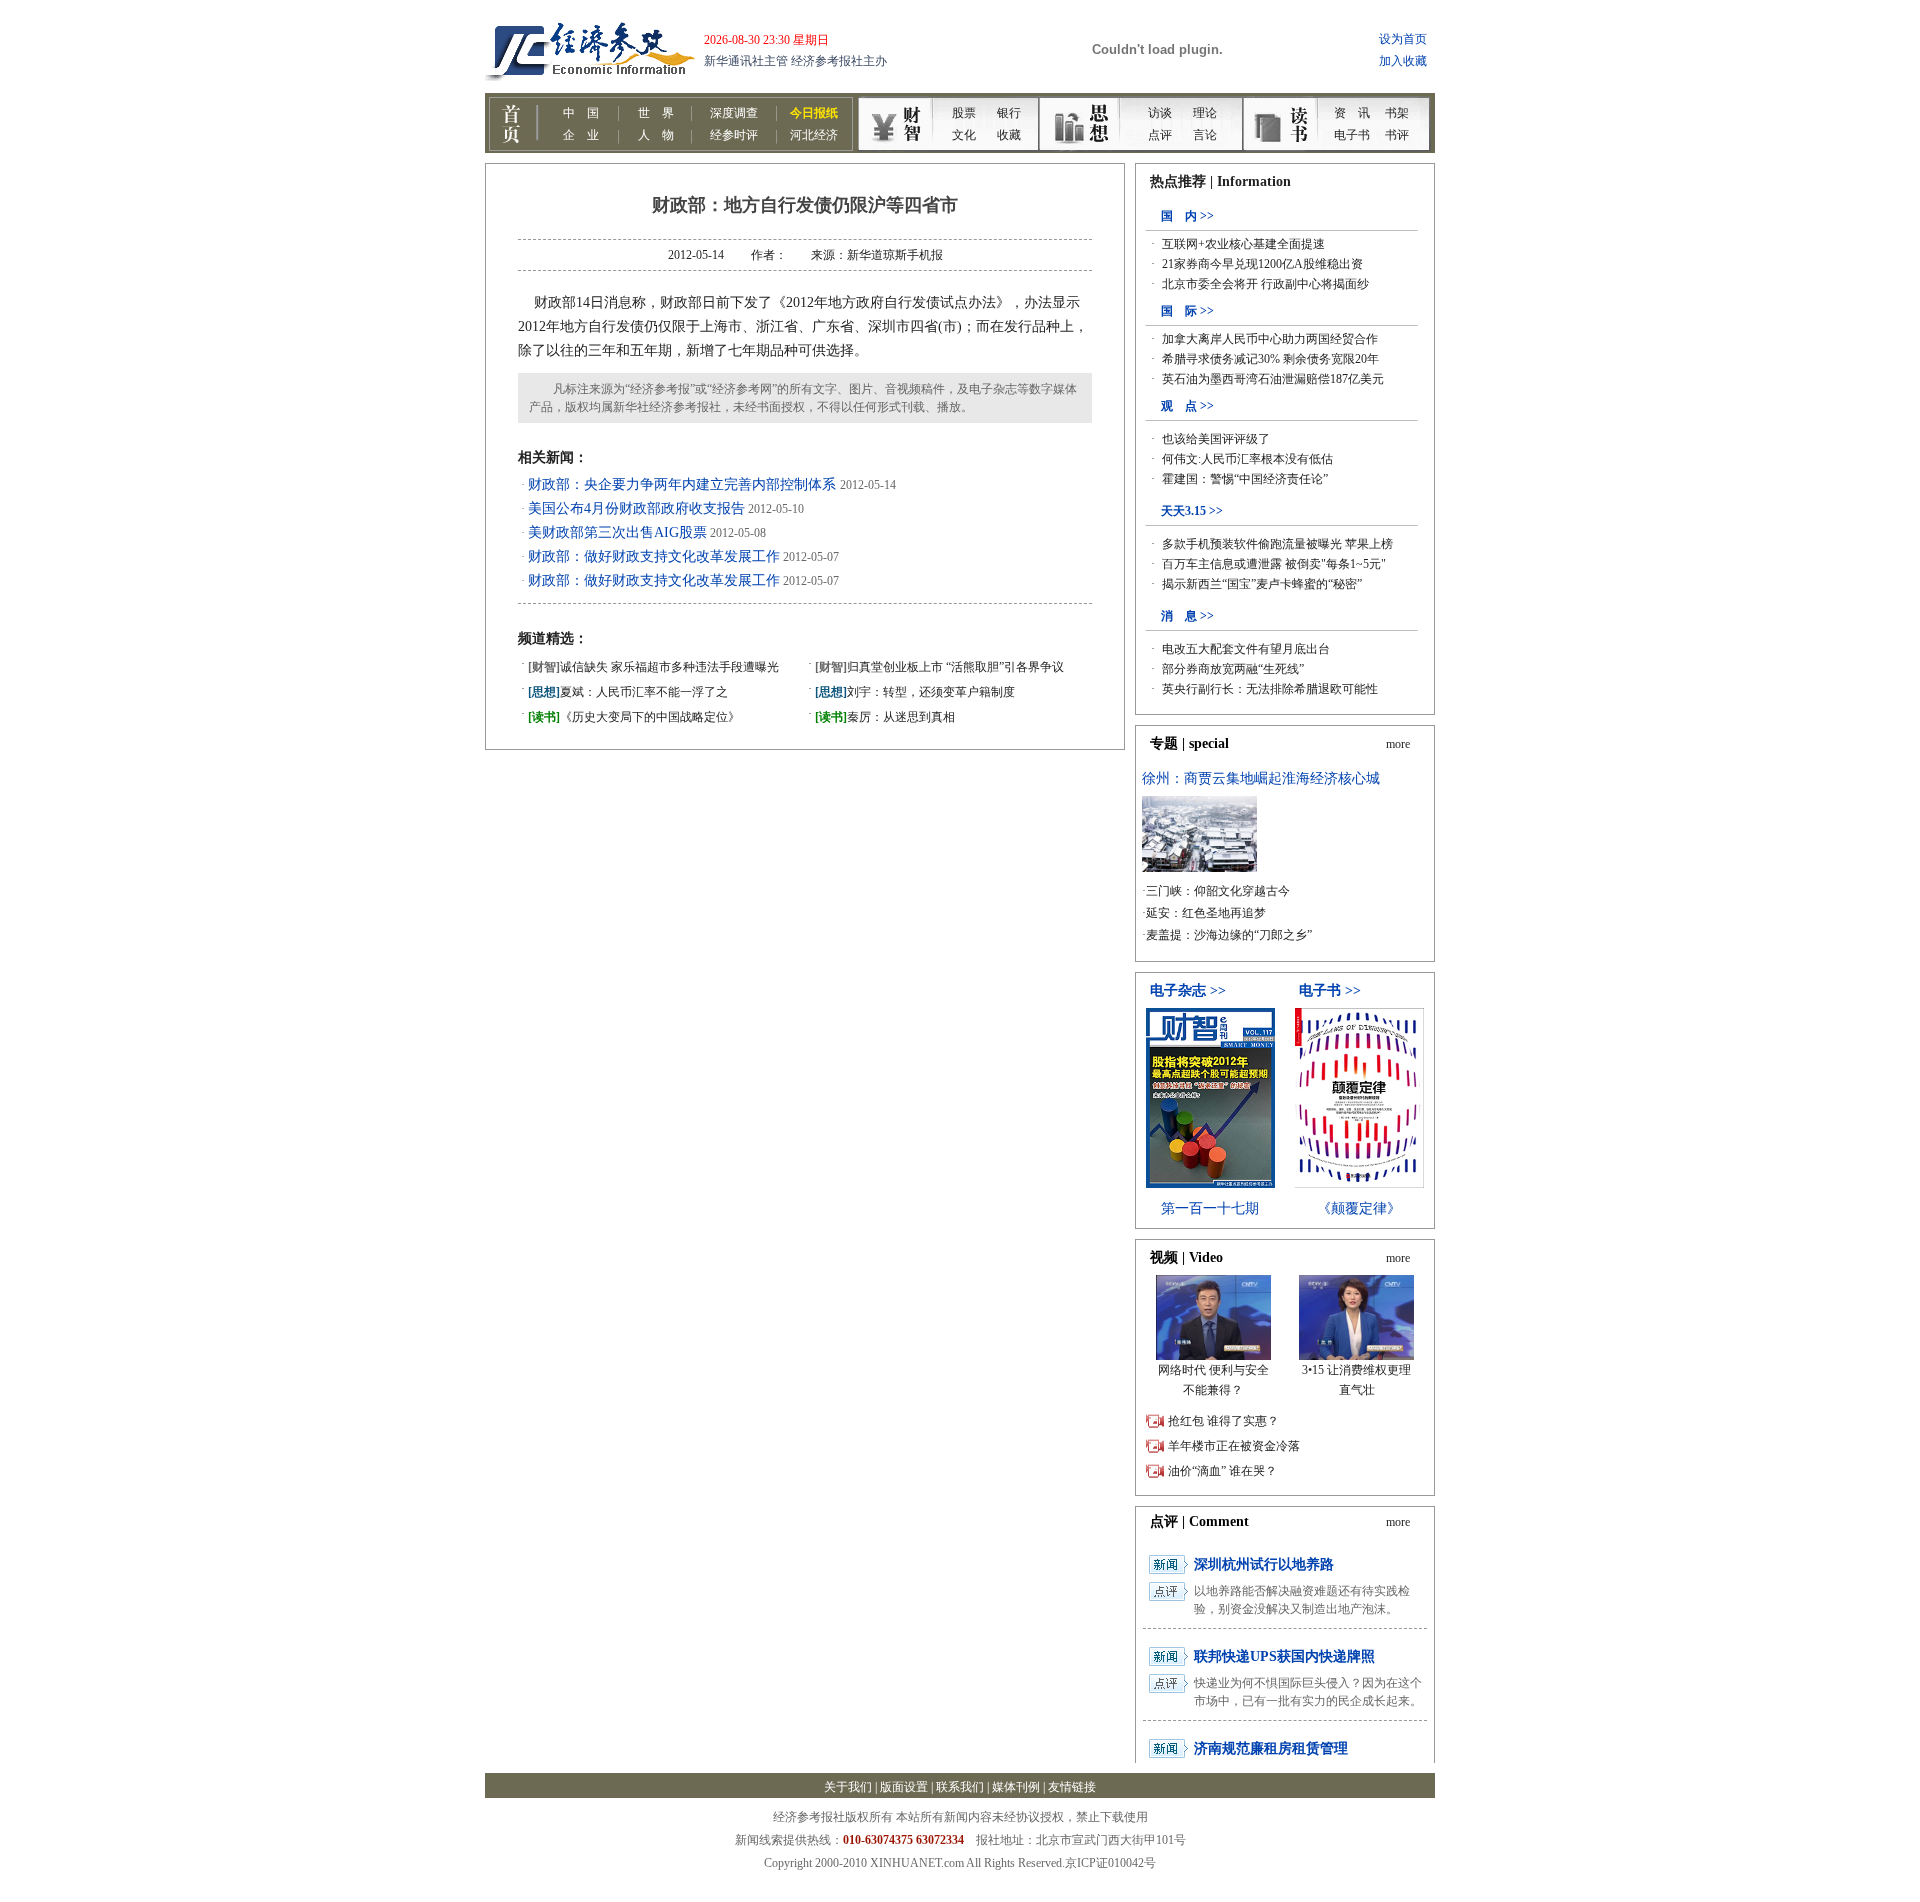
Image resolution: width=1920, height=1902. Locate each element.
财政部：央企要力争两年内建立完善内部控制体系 (684, 484)
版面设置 (904, 1787)
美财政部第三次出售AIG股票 (617, 532)
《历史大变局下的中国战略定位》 (634, 717)
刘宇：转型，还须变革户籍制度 (915, 692)
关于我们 (848, 1787)
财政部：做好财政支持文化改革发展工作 (654, 556)
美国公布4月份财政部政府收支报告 (636, 508)
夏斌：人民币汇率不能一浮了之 (628, 692)
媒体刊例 (1016, 1787)
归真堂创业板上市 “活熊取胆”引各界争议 (939, 667)
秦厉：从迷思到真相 (885, 717)
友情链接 (1072, 1787)
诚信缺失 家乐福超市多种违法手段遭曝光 (653, 667)
